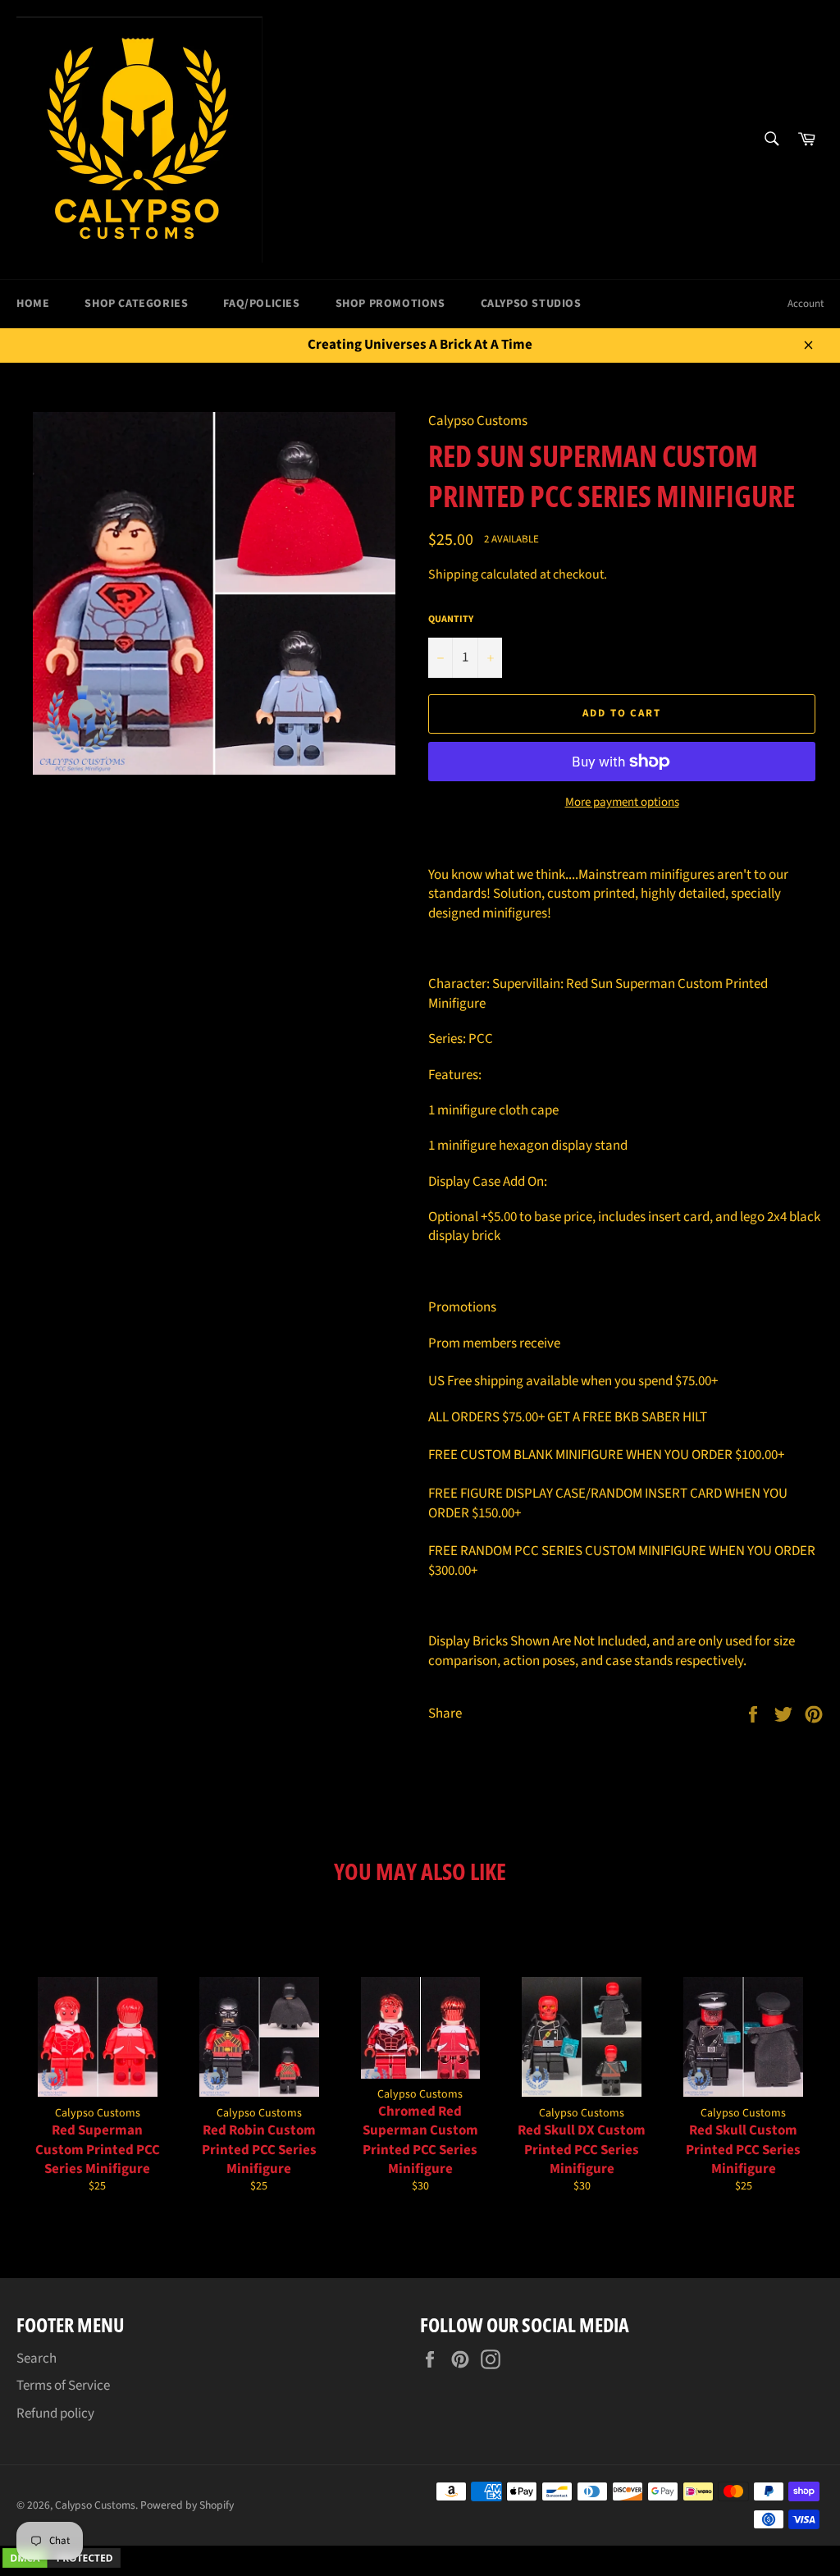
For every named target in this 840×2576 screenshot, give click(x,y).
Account (806, 304)
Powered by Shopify (187, 2505)
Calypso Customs (95, 2505)
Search (37, 2359)
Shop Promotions (390, 304)
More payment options (622, 803)
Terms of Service (63, 2386)
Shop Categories (136, 304)
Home (33, 304)
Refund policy (55, 2414)
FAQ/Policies (261, 304)
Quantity (451, 620)
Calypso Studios (531, 304)
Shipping (453, 574)
